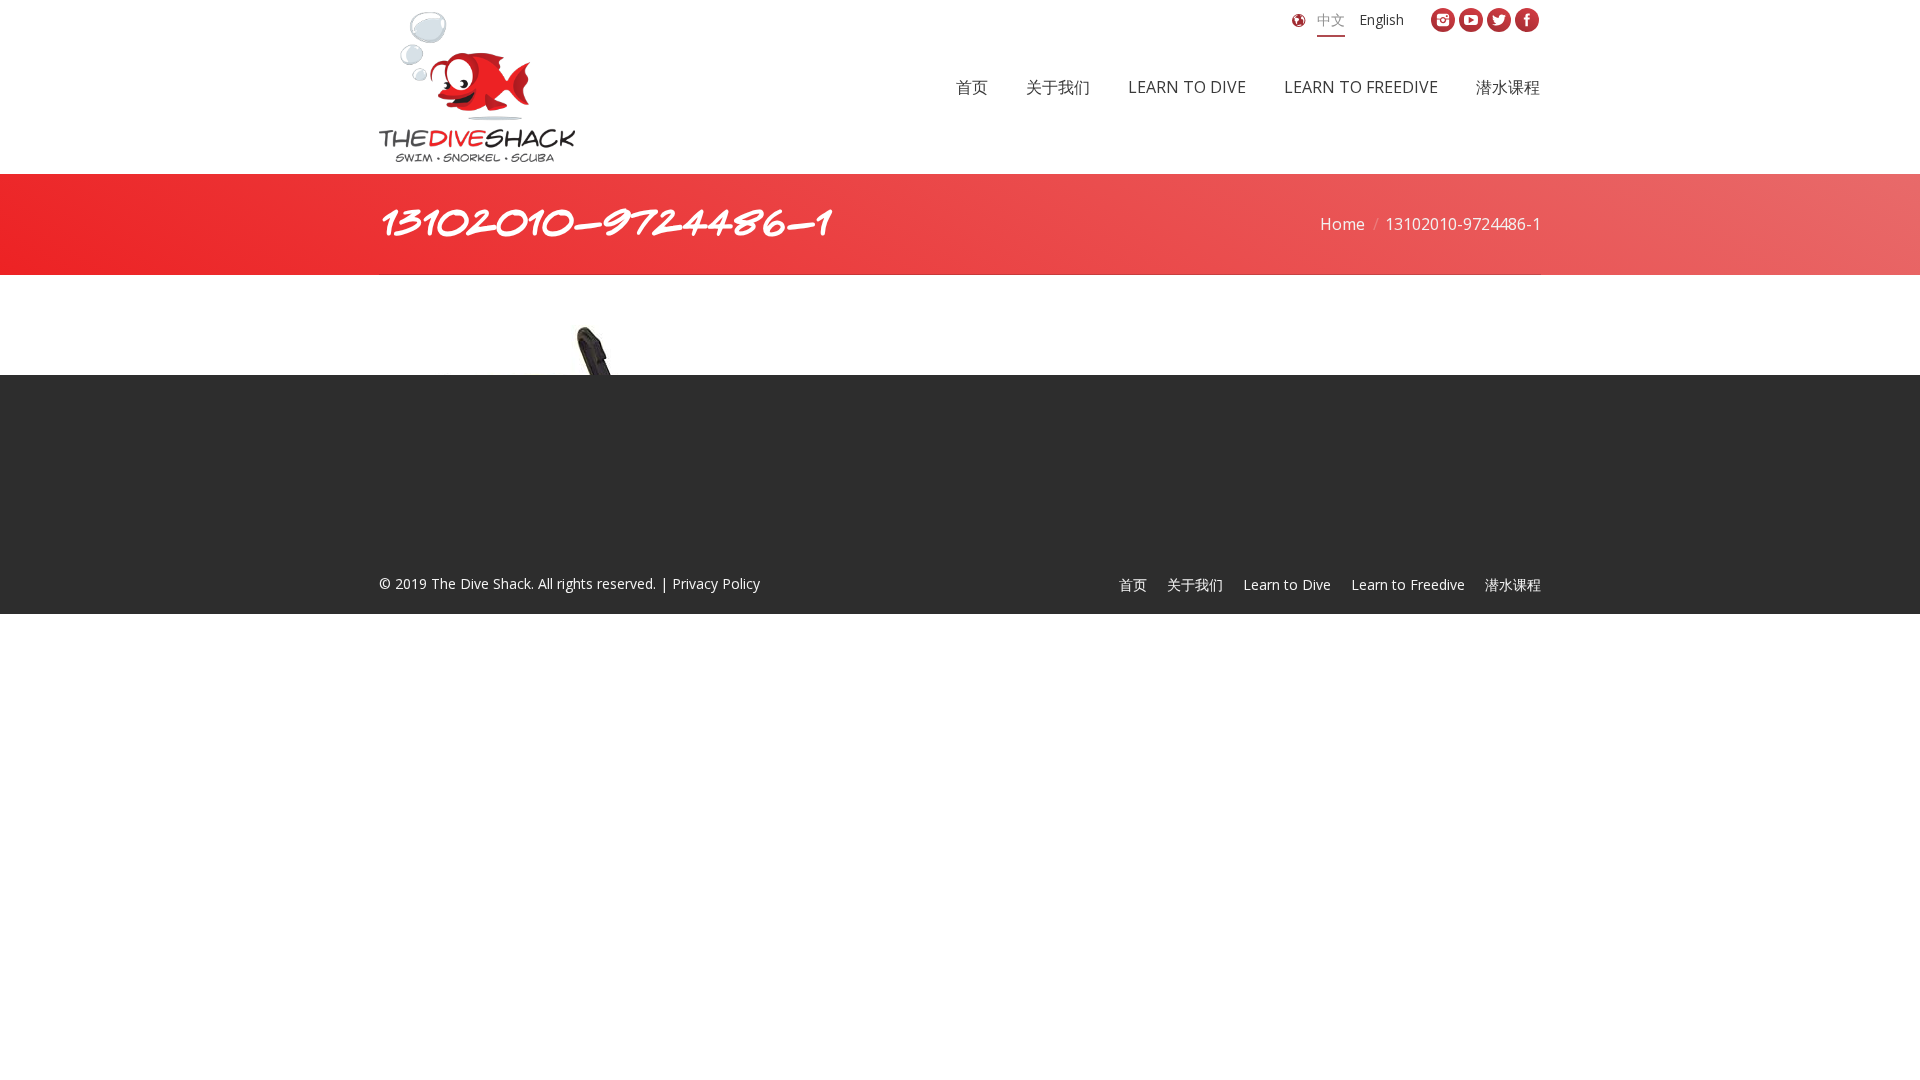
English (1381, 19)
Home (1342, 224)
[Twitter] (1499, 20)
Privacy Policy (716, 583)
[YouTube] (1471, 20)
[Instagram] (1443, 20)
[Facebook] (1527, 20)
